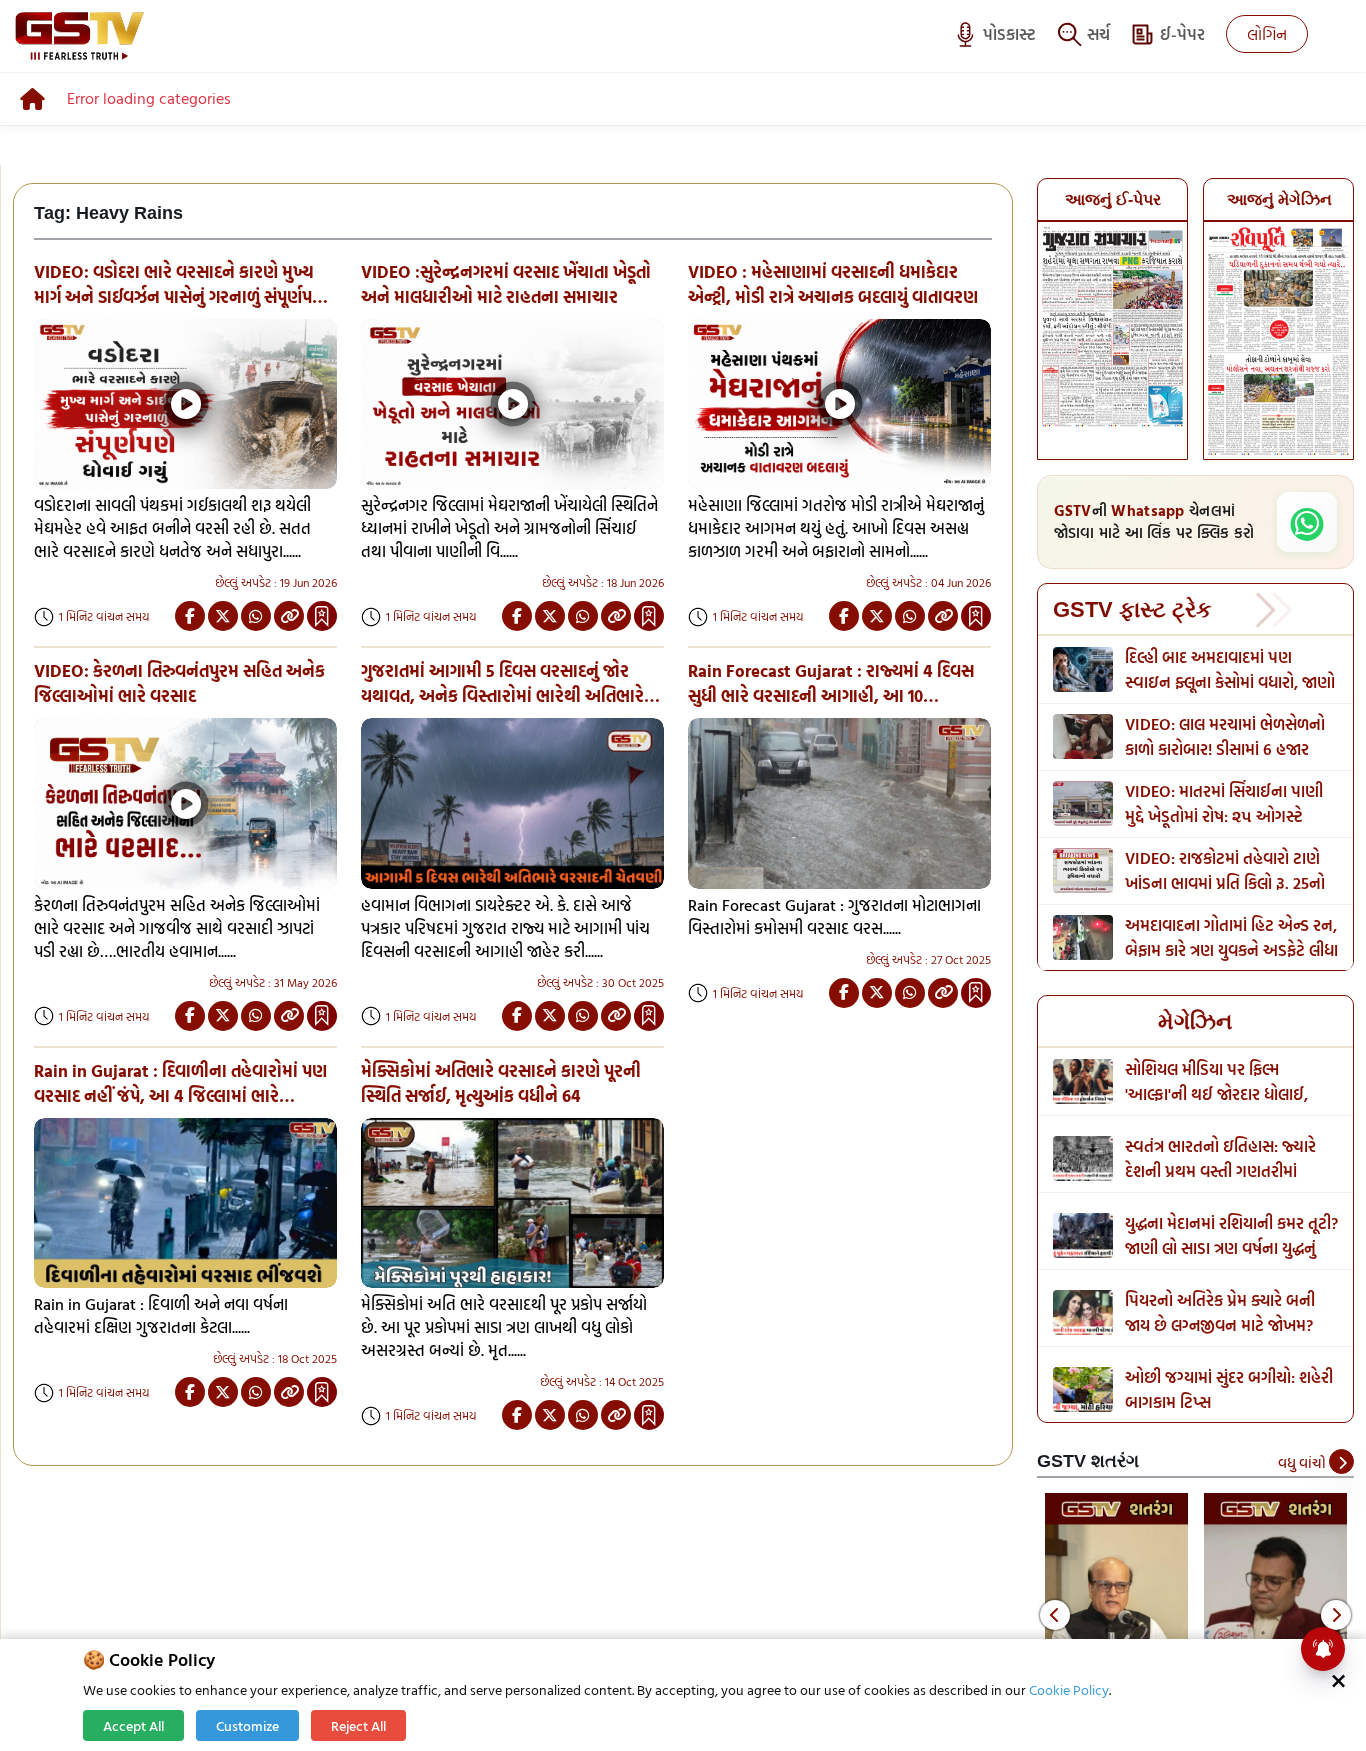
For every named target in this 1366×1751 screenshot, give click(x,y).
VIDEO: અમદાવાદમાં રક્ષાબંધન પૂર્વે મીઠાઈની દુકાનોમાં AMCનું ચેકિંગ (1220, 816)
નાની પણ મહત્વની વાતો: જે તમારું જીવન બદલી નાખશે (1229, 1389)
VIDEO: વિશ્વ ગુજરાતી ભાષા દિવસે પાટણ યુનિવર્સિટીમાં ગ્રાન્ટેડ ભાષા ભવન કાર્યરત (1228, 682)
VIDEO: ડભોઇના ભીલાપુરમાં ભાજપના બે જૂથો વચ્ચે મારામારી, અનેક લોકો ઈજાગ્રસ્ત (1222, 749)
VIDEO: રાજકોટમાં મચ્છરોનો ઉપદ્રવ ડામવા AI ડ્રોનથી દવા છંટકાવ (1213, 950)
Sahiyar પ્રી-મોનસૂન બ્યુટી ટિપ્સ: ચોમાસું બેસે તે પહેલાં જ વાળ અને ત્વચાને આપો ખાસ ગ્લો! (1225, 1325)
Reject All (358, 1725)
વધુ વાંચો (1303, 1462)
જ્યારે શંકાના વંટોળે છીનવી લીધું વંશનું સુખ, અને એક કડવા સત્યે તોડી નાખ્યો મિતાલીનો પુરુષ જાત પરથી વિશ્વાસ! (1224, 1260)
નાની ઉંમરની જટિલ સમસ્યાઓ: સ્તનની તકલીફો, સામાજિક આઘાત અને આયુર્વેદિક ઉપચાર (1228, 1171)
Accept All (133, 1725)
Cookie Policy (1069, 1689)
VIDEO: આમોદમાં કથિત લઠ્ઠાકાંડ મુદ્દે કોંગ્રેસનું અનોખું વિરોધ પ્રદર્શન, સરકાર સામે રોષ (1229, 883)
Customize (247, 1725)
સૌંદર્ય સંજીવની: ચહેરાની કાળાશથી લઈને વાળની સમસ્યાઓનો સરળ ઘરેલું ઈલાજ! (1229, 1094)
